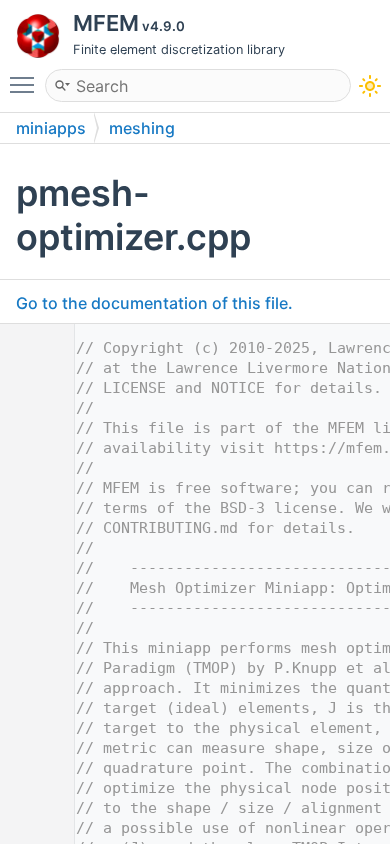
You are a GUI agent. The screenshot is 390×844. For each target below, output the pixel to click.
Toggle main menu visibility (26, 84)
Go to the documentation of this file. (154, 303)
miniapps (51, 128)
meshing (142, 128)
